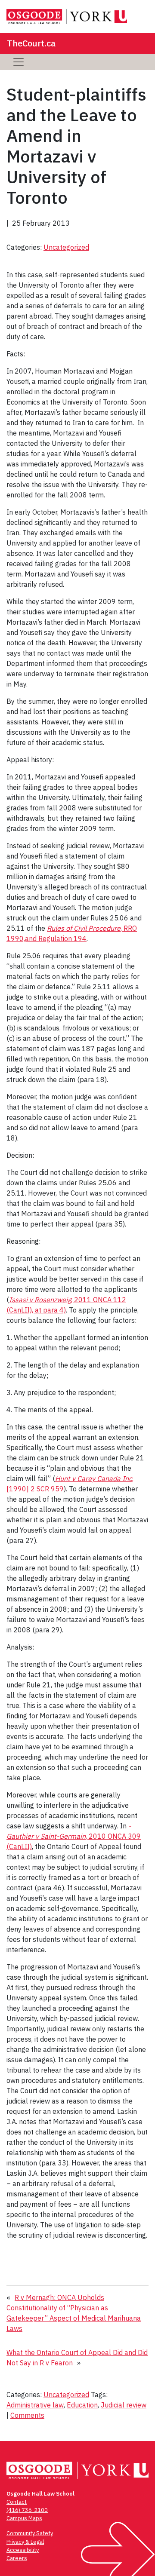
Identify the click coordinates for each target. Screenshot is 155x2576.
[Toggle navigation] (19, 62)
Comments (27, 2415)
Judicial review (124, 2405)
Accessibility (23, 2550)
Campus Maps (24, 2518)
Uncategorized (66, 247)
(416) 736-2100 (27, 2510)
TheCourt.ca (31, 43)
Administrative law (35, 2405)
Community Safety (30, 2533)
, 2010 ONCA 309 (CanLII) (74, 1836)
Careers (17, 2558)
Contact (17, 2502)
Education (82, 2405)
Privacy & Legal (25, 2542)
